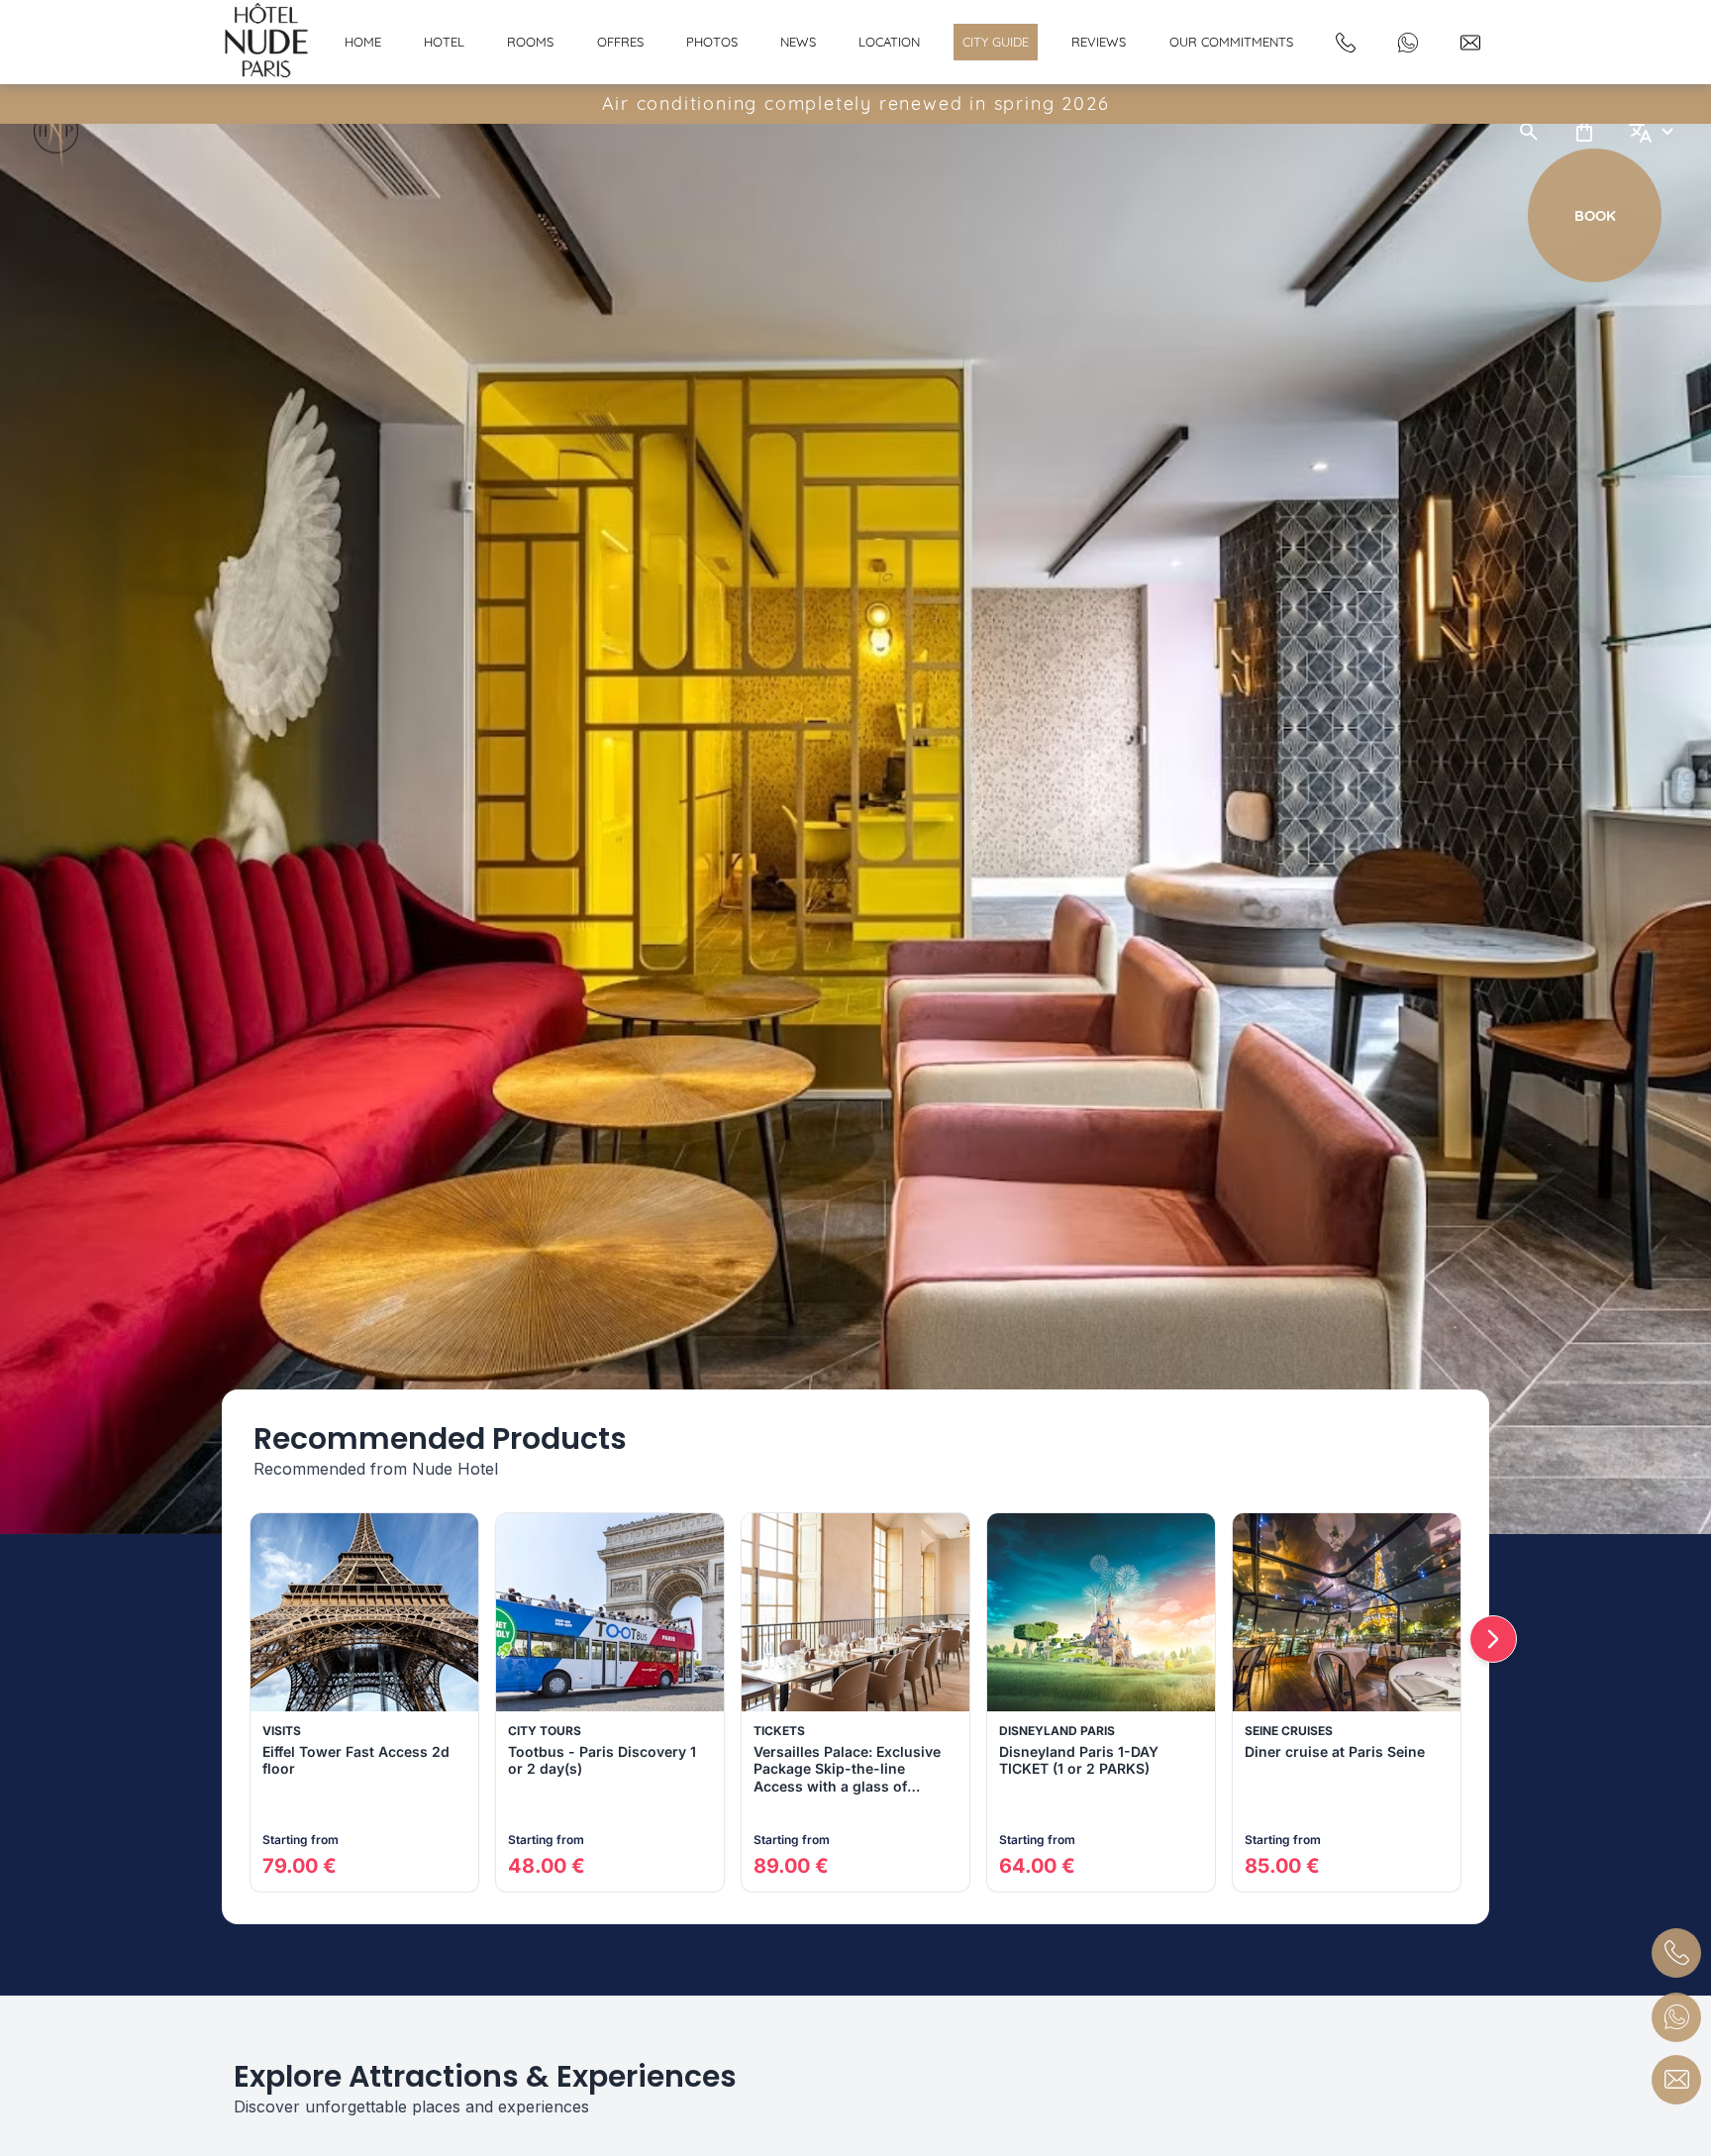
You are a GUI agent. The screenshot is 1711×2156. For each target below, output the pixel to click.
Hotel (444, 42)
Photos (712, 42)
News (798, 42)
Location (889, 42)
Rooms (530, 42)
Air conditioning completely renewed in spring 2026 (856, 103)
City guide (996, 42)
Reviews (1099, 42)
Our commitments (1231, 42)
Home (363, 42)
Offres (620, 42)
